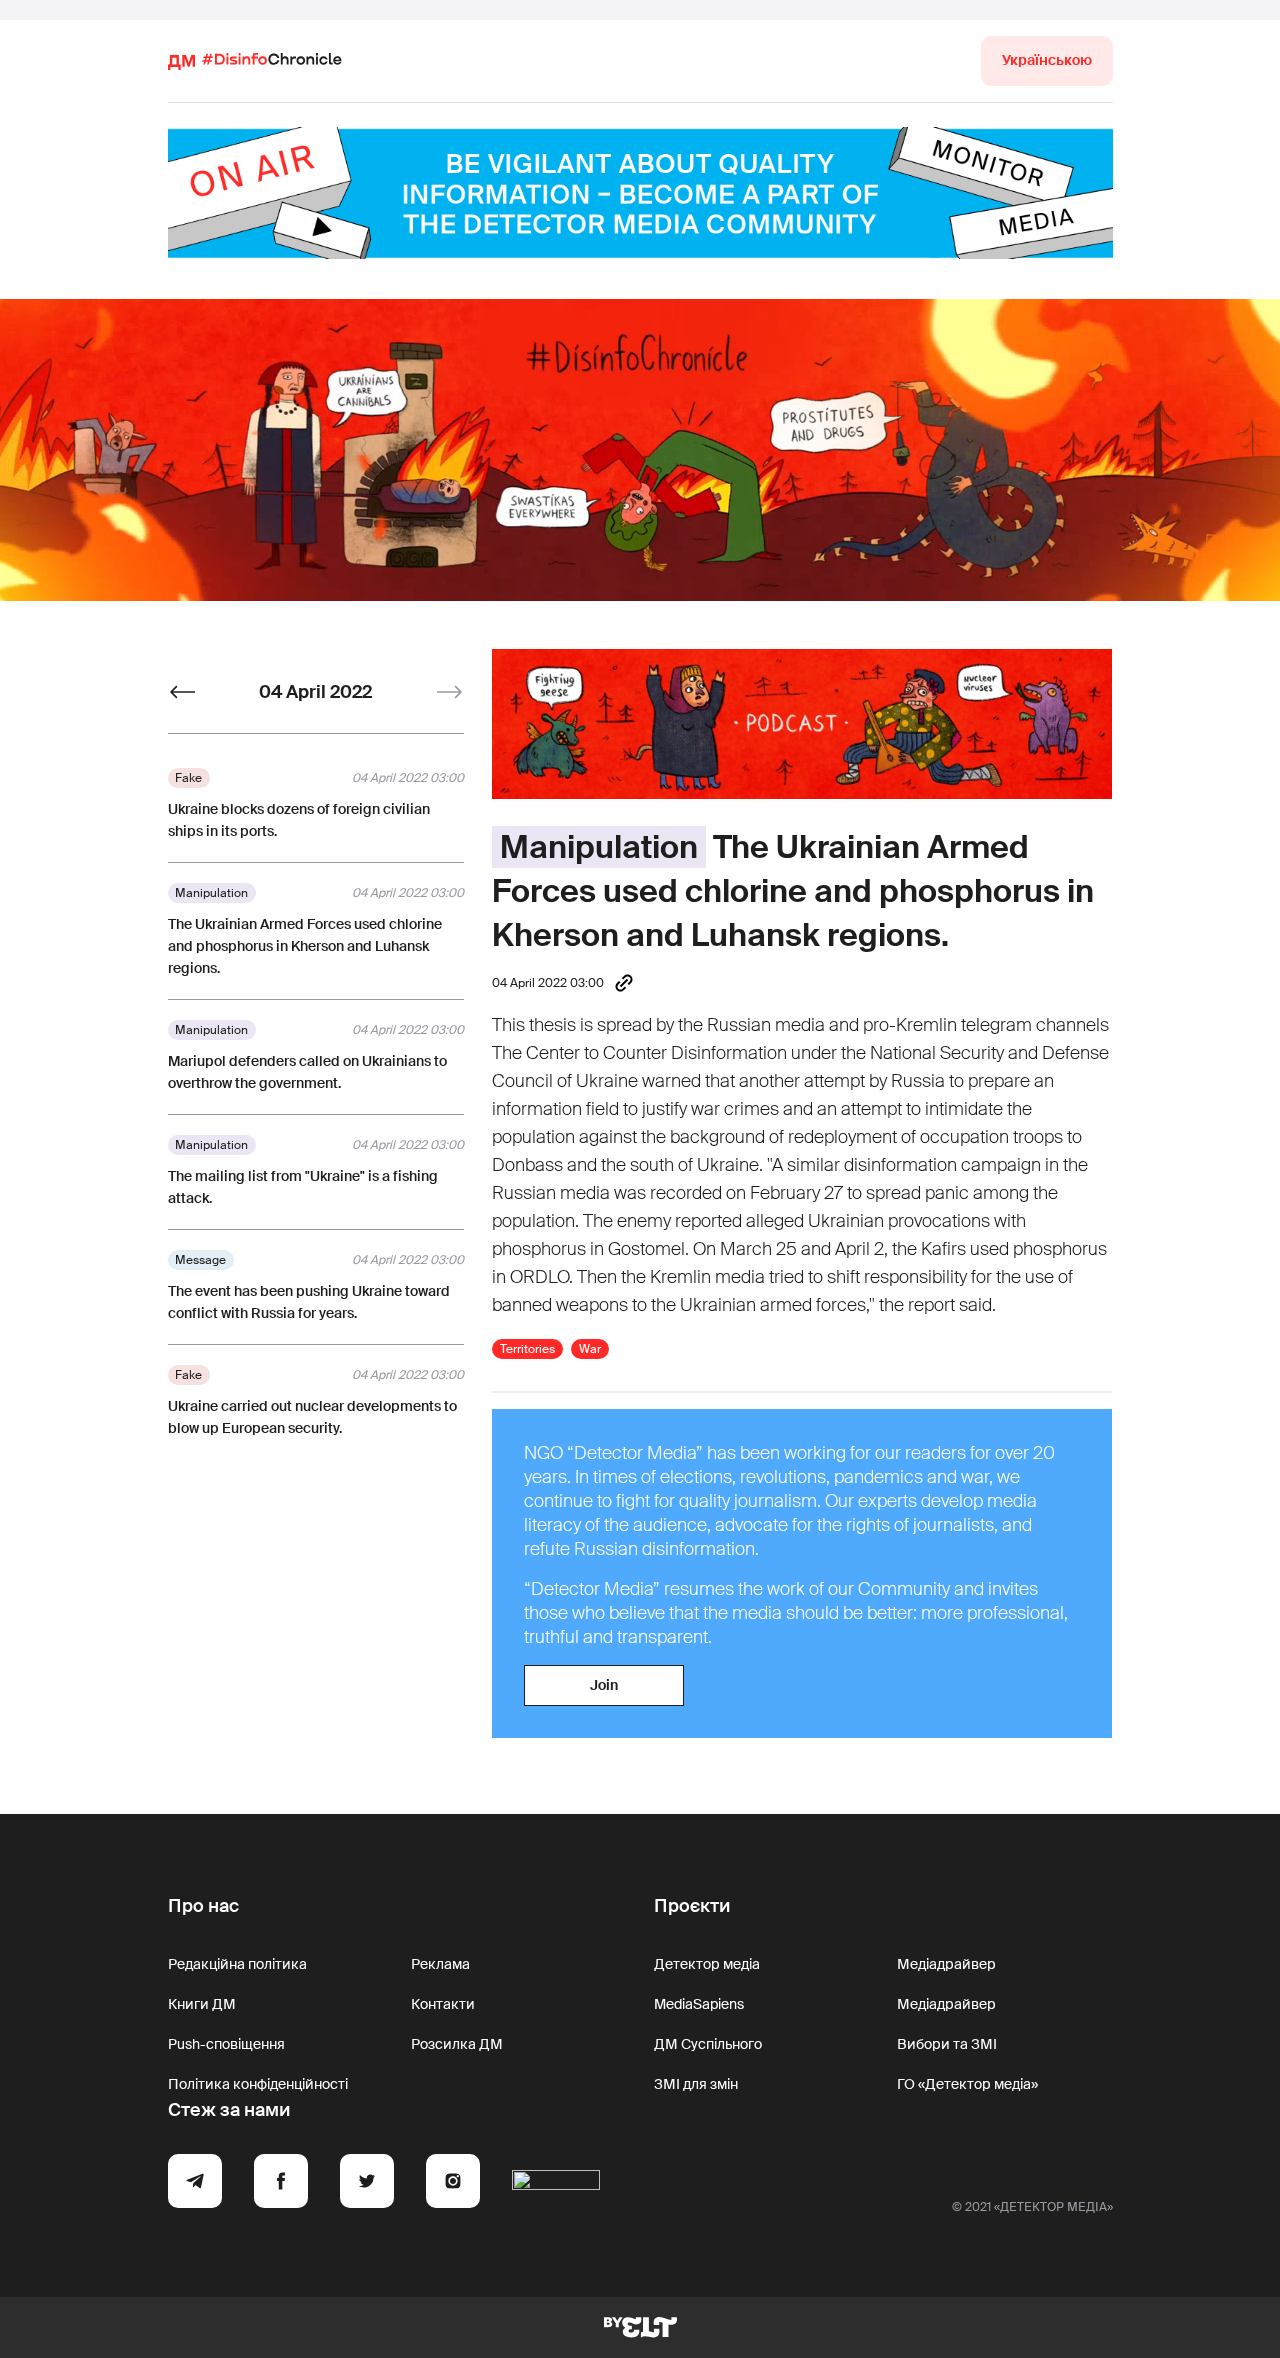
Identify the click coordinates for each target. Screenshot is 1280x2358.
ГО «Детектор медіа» (967, 2084)
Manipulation (599, 847)
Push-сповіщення (226, 2044)
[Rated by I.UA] (556, 2184)
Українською (1047, 60)
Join (604, 1685)
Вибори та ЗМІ (947, 2044)
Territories (527, 1349)
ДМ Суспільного (708, 2044)
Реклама (440, 1964)
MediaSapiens (699, 2004)
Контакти (443, 2004)
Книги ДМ (202, 2004)
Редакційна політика (237, 1964)
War (590, 1349)
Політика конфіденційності (258, 2084)
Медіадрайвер (946, 1964)
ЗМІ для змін (696, 2084)
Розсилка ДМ (457, 2044)
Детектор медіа (707, 1964)
